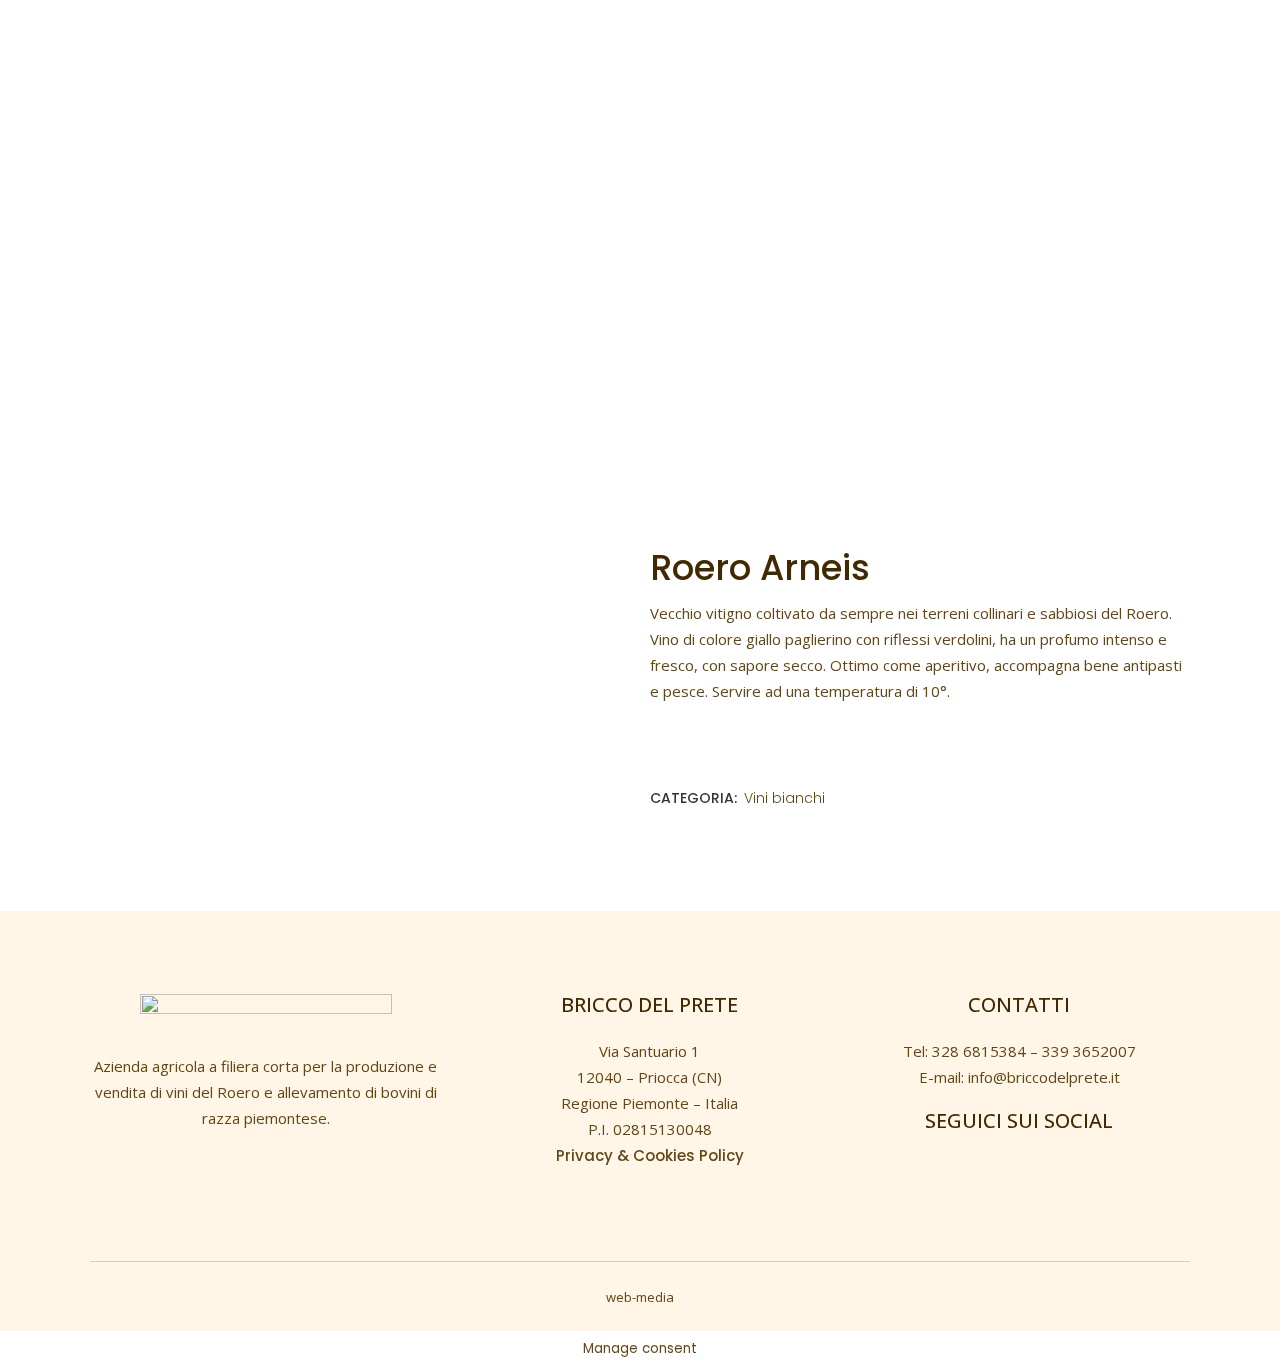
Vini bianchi (784, 798)
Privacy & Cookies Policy (650, 1155)
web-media (640, 1297)
